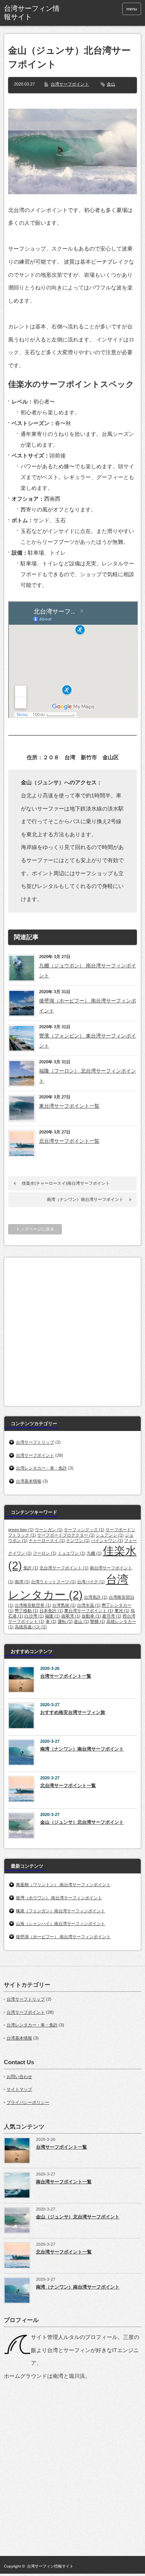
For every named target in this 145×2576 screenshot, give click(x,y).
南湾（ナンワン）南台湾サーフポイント (85, 1199)
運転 (65, 1621)
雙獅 (98, 1621)
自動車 (91, 1616)
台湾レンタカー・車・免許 (41, 1468)
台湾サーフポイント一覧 (66, 1676)
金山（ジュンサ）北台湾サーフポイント (82, 1822)
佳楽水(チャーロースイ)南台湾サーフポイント (66, 1183)
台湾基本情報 (29, 1481)
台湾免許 (96, 1597)
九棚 (94, 1553)
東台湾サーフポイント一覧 (69, 1106)
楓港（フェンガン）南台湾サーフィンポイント (61, 1911)
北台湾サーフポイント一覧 (69, 1141)
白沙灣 (34, 1616)
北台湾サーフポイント (64, 1568)
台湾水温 (89, 1605)
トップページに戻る (35, 1229)
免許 (31, 1568)
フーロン (45, 1553)
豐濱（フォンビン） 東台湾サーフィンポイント (88, 1041)
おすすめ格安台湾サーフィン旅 (73, 1712)
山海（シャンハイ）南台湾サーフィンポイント (61, 1924)
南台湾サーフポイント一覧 (64, 2182)
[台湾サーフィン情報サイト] (33, 13)
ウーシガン (49, 1530)
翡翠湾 (71, 1616)
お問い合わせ (19, 2077)
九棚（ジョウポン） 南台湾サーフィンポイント (88, 971)
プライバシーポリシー (28, 2102)
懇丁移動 (26, 1611)
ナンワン (78, 1540)
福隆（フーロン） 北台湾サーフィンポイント (88, 1076)
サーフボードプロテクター (66, 1535)
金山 (111, 84)
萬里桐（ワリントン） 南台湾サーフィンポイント (63, 1885)
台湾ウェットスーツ (53, 1582)
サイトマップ (19, 2089)
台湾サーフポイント (70, 84)
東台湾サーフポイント (89, 1611)
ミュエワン (72, 1553)
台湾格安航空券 (33, 1605)
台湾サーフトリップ (35, 1442)
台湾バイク (91, 1582)
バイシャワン (107, 1540)
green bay (21, 1530)
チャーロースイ (47, 1540)
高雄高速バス (31, 1627)
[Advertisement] (72, 1330)
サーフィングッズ (84, 1530)
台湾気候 (64, 1605)
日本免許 (51, 1611)
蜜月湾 (112, 1616)
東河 (122, 1611)
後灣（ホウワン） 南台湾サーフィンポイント (59, 1898)
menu (132, 9)
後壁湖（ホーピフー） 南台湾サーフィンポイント (88, 1006)
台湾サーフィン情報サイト (50, 2566)
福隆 (52, 1616)
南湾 (22, 1582)
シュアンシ (110, 1535)
